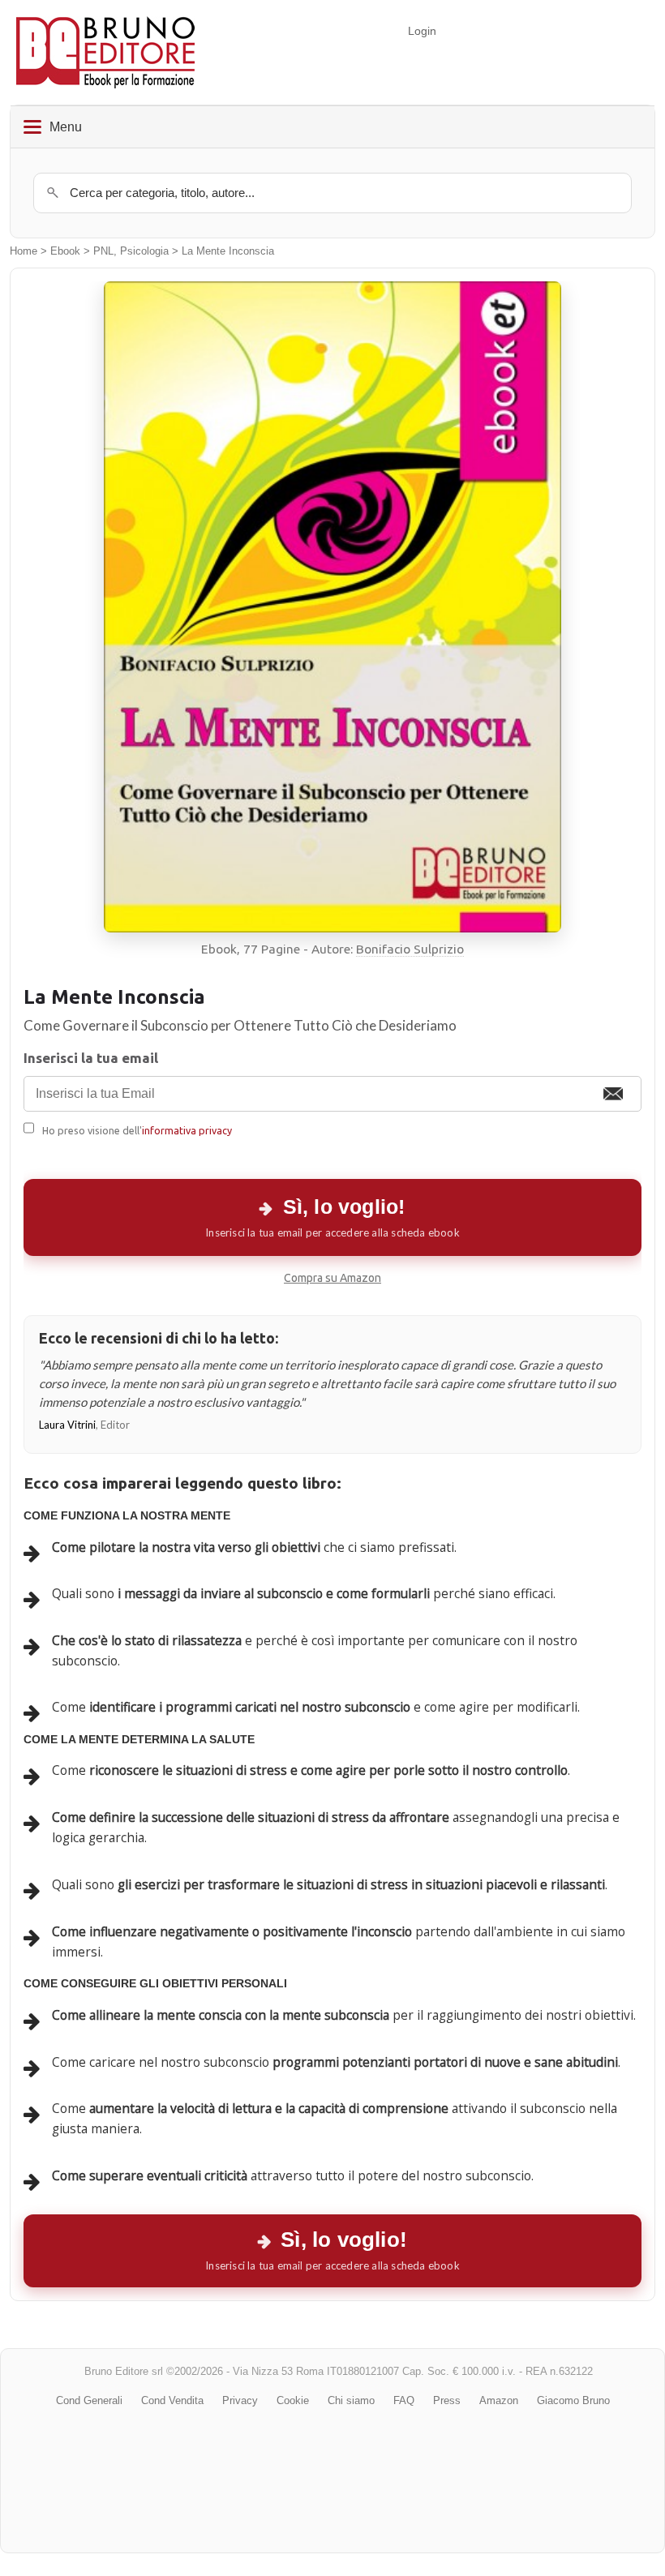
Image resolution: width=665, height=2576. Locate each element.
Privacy (240, 2400)
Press (447, 2400)
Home (24, 251)
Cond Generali (89, 2400)
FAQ (404, 2400)
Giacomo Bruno (573, 2400)
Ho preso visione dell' (137, 1130)
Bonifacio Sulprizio (410, 949)
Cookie (293, 2400)
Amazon (499, 2400)
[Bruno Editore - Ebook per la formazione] (105, 52)
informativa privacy (187, 1130)
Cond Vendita (172, 2400)
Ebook (65, 251)
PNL (103, 251)
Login (422, 31)
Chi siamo (351, 2400)
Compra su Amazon (332, 1278)
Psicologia (144, 251)
